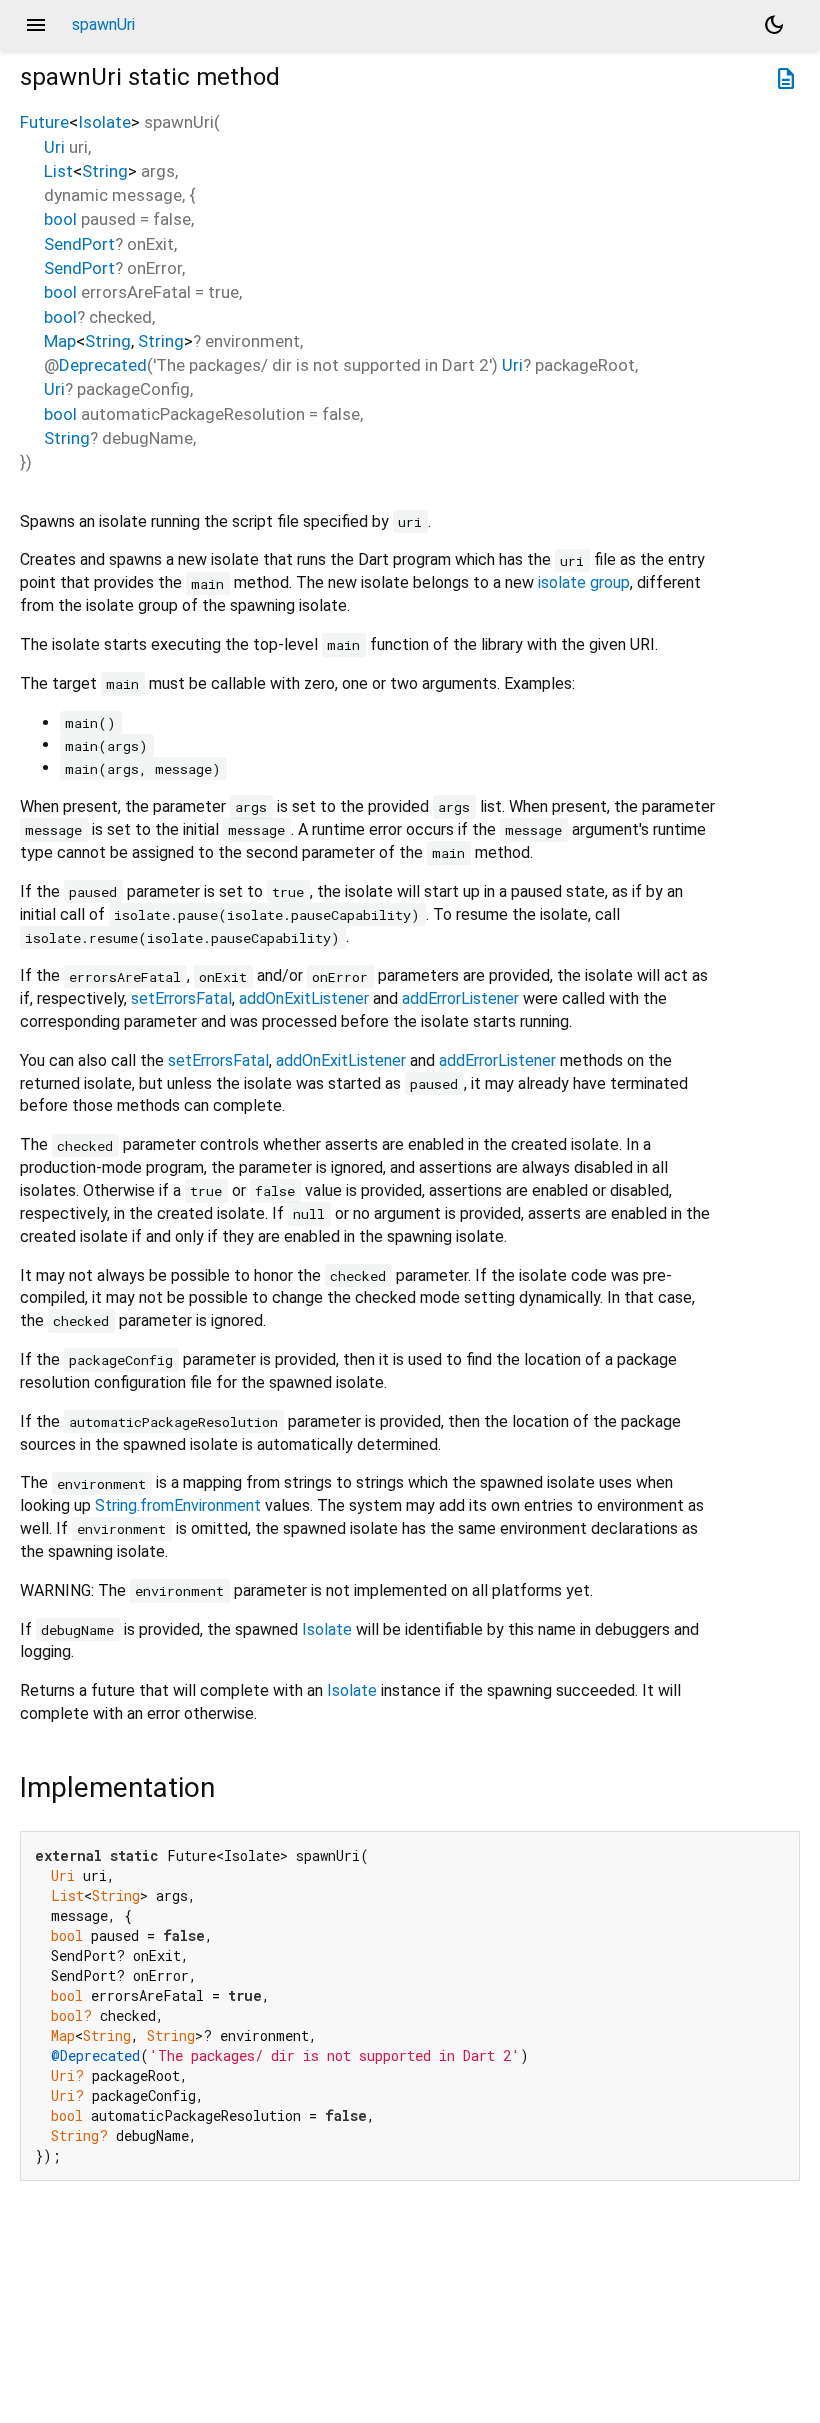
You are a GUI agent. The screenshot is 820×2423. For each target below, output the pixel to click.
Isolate (104, 122)
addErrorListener (460, 998)
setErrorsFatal (181, 998)
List (58, 171)
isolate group (584, 582)
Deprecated (103, 365)
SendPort (79, 244)
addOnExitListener (304, 998)
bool (60, 219)
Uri (54, 147)
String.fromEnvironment (178, 1505)
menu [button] (36, 25)
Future (44, 122)
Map (60, 341)
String (105, 171)
